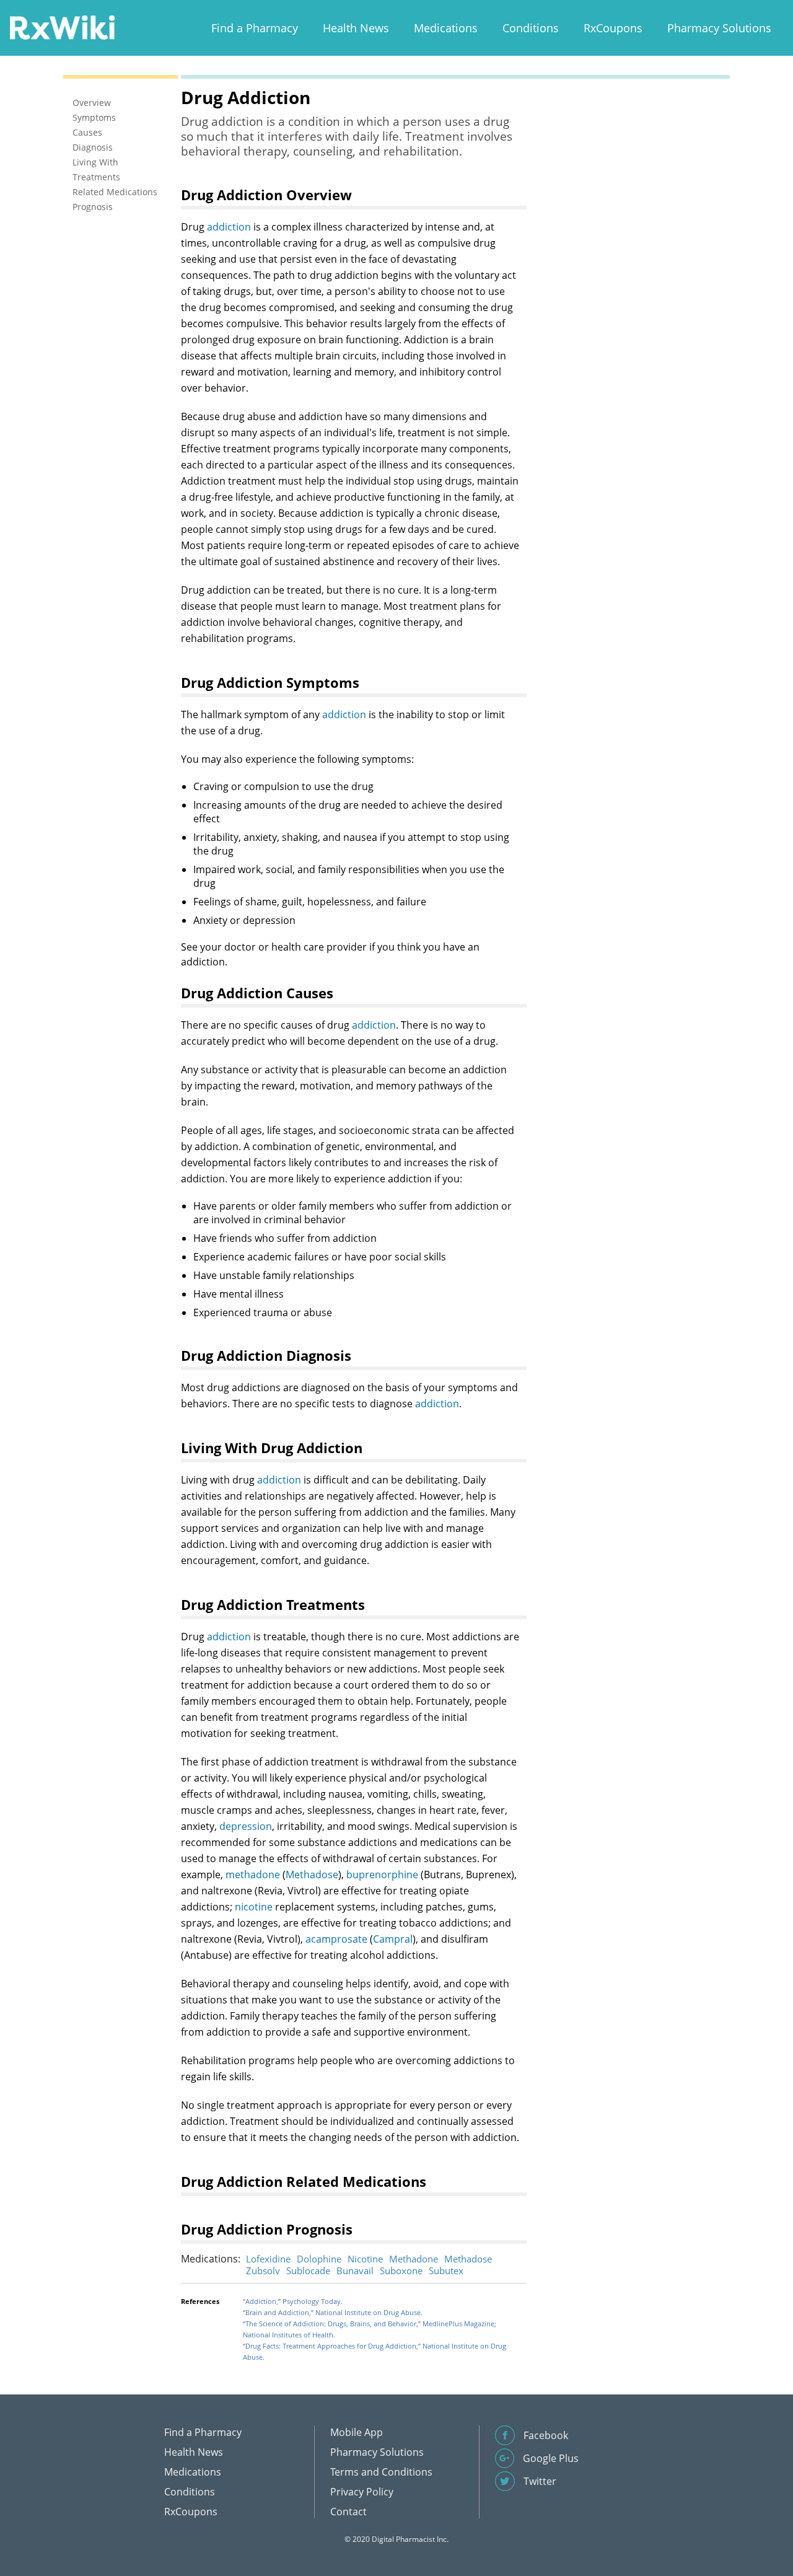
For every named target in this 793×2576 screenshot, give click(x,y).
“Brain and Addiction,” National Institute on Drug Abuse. (333, 2312)
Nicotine (365, 2259)
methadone (253, 1875)
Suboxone (401, 2270)
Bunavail (355, 2270)
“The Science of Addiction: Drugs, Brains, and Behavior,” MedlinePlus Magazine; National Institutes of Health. (370, 2329)
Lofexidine (268, 2259)
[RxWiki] (62, 27)
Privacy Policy (362, 2492)
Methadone (414, 2259)
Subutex (446, 2270)
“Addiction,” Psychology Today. (293, 2301)
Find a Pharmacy (255, 28)
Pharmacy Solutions (719, 28)
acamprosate (336, 1939)
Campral (393, 1939)
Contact (348, 2512)
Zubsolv (263, 2270)
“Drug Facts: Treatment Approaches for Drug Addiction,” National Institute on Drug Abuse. (375, 2351)
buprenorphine (382, 1875)
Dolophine (319, 2259)
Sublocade (308, 2270)
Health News (356, 28)
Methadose (312, 1875)
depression (246, 1826)
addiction (229, 227)
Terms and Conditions (381, 2472)
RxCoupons (613, 28)
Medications (446, 28)
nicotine (254, 1907)
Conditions (531, 28)
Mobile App (357, 2432)
